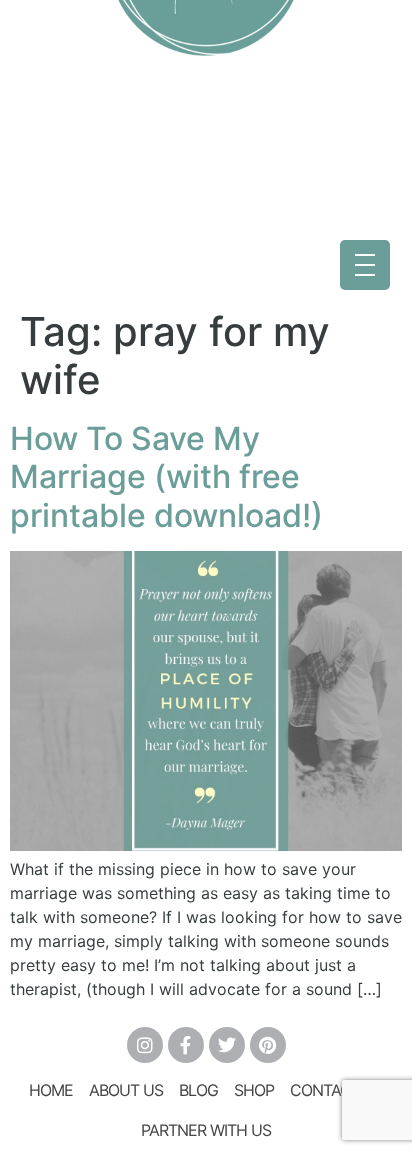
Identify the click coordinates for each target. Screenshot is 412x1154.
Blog (198, 1090)
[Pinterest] (268, 1045)
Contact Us (337, 1090)
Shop (254, 1090)
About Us (126, 1090)
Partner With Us (206, 1130)
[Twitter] (227, 1045)
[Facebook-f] (186, 1045)
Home (51, 1090)
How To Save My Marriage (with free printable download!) (166, 477)
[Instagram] (145, 1045)
